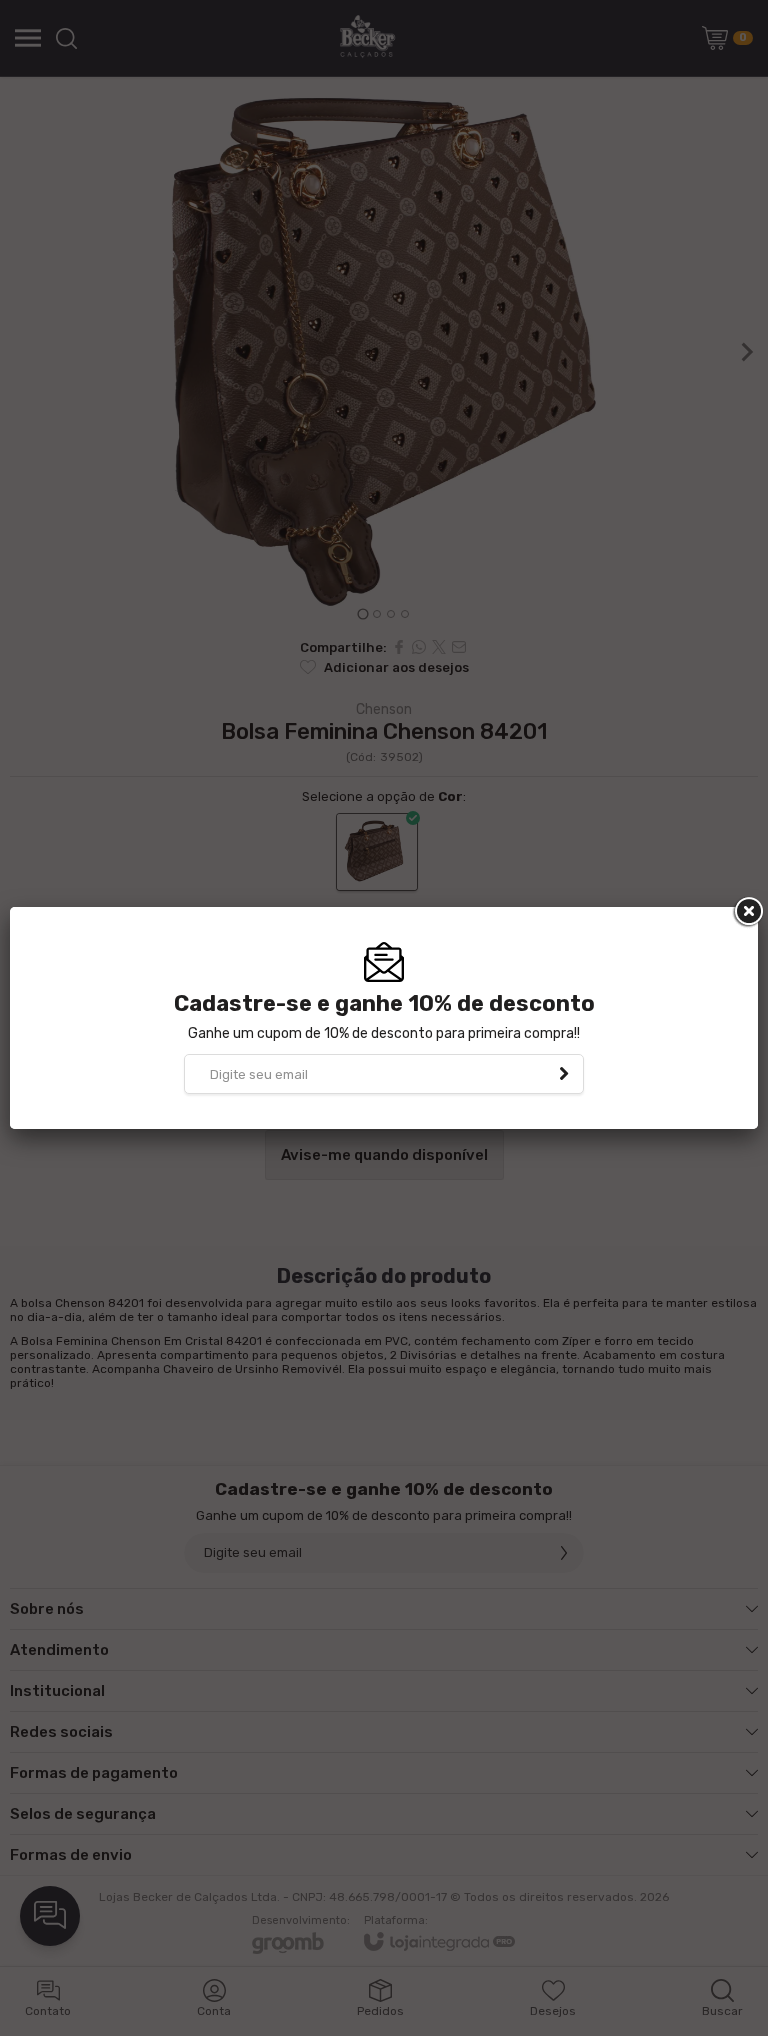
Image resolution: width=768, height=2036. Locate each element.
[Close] (747, 912)
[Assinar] (564, 1074)
